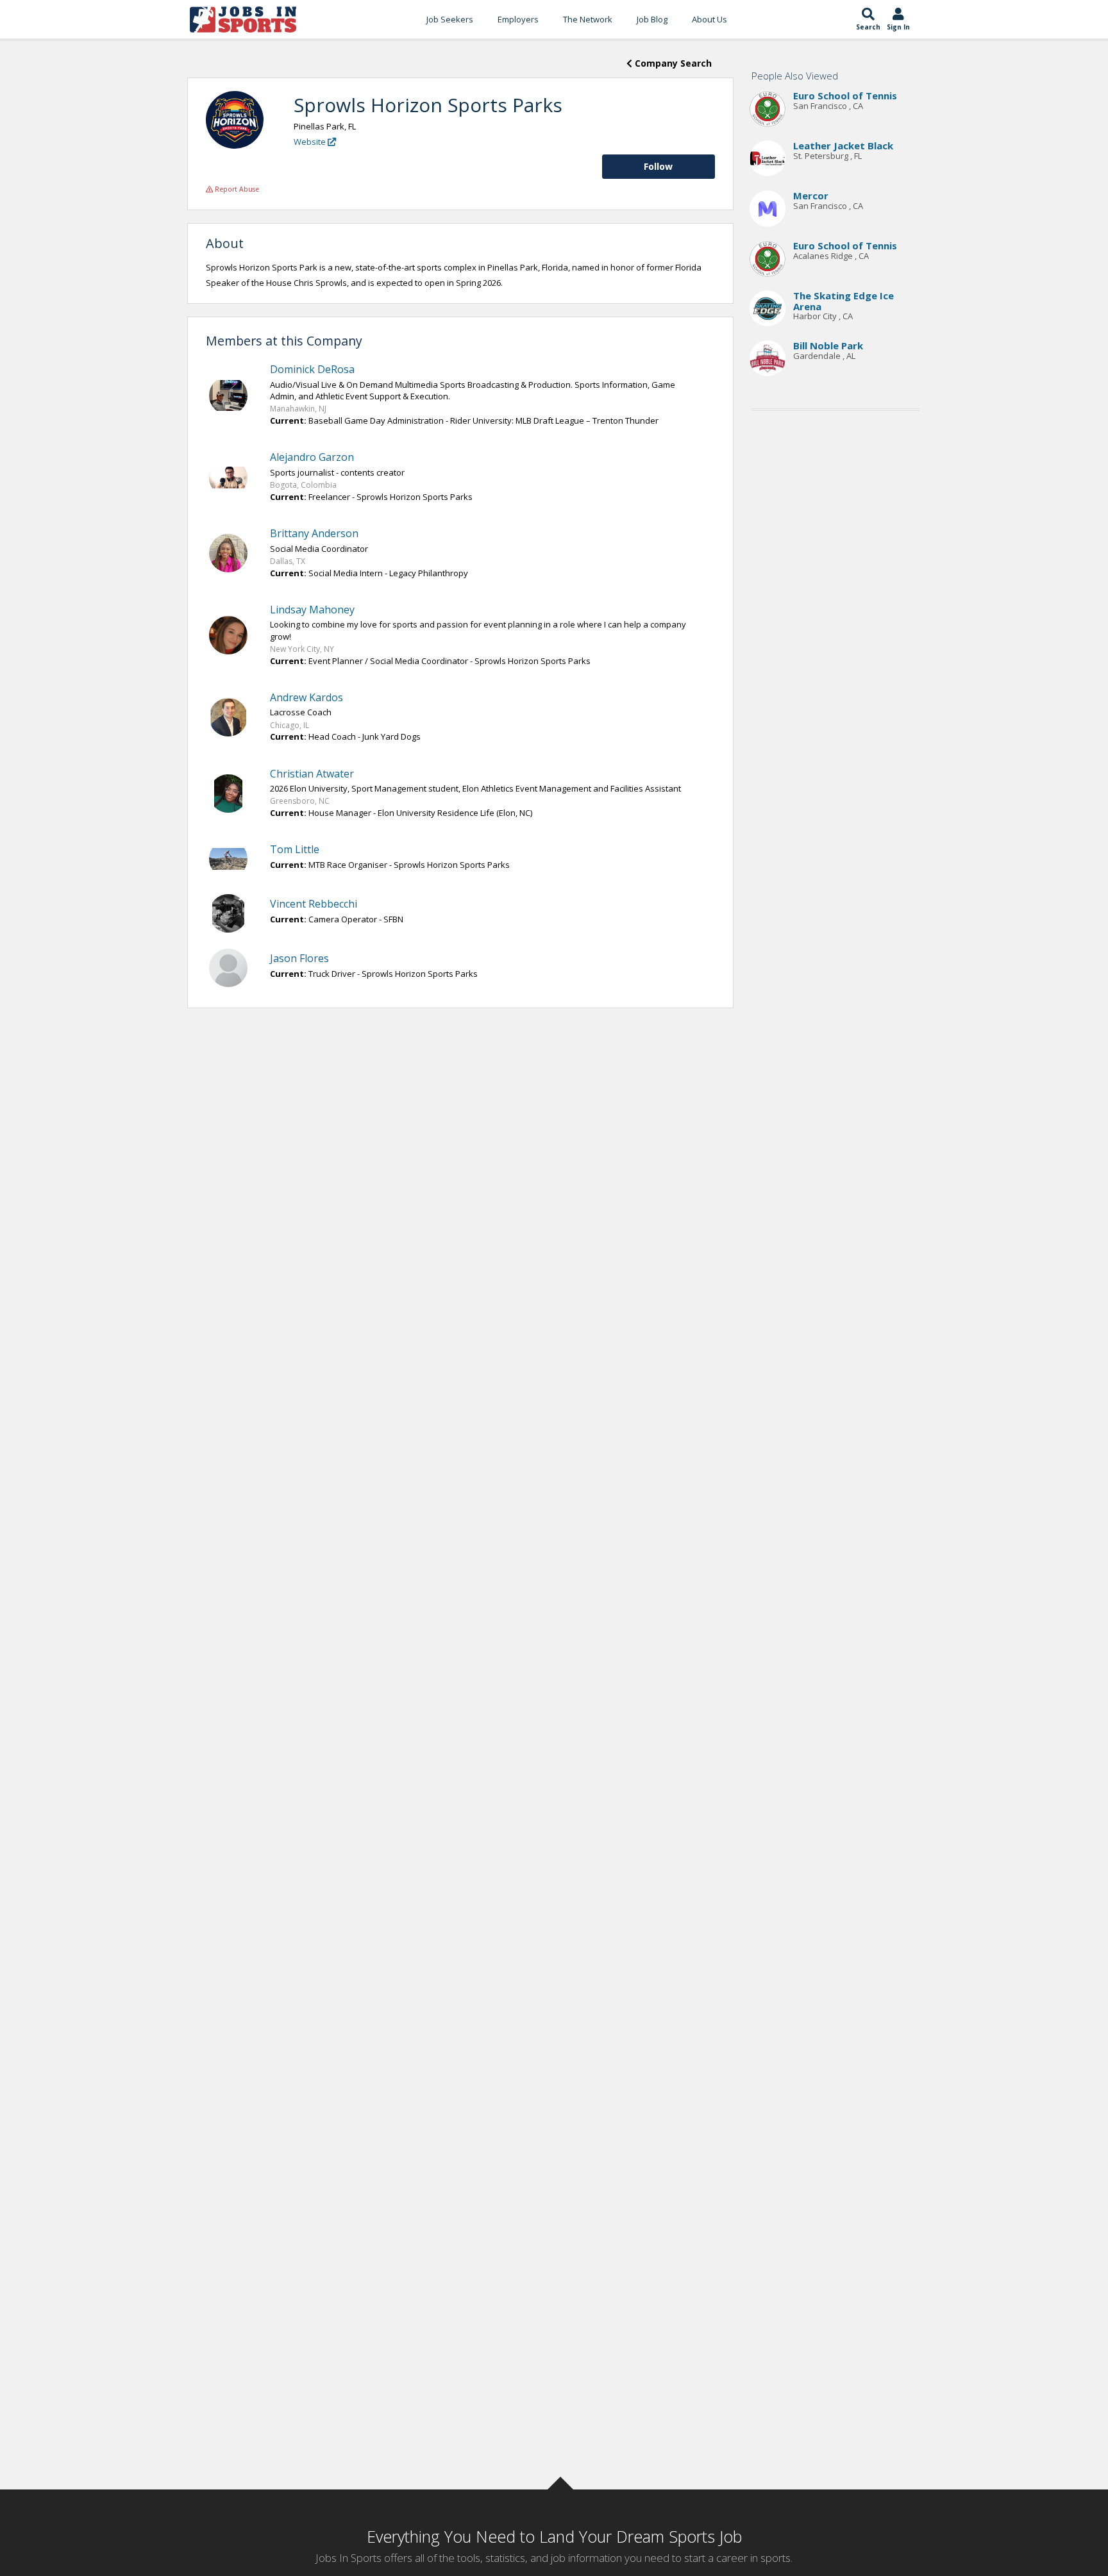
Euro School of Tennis (845, 96)
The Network (588, 19)
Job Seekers (450, 19)
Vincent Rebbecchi (314, 904)
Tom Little (295, 849)
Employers (518, 19)
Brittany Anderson (314, 533)
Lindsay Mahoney (312, 610)
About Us (709, 19)
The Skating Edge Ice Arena (844, 302)
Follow (658, 166)
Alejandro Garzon (312, 457)
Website (311, 142)
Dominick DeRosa (312, 369)
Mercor (811, 196)
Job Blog (652, 19)
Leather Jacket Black (843, 146)
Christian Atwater (312, 774)
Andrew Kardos (306, 697)
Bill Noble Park (828, 346)
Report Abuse (236, 189)
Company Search (672, 63)
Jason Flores (299, 958)
